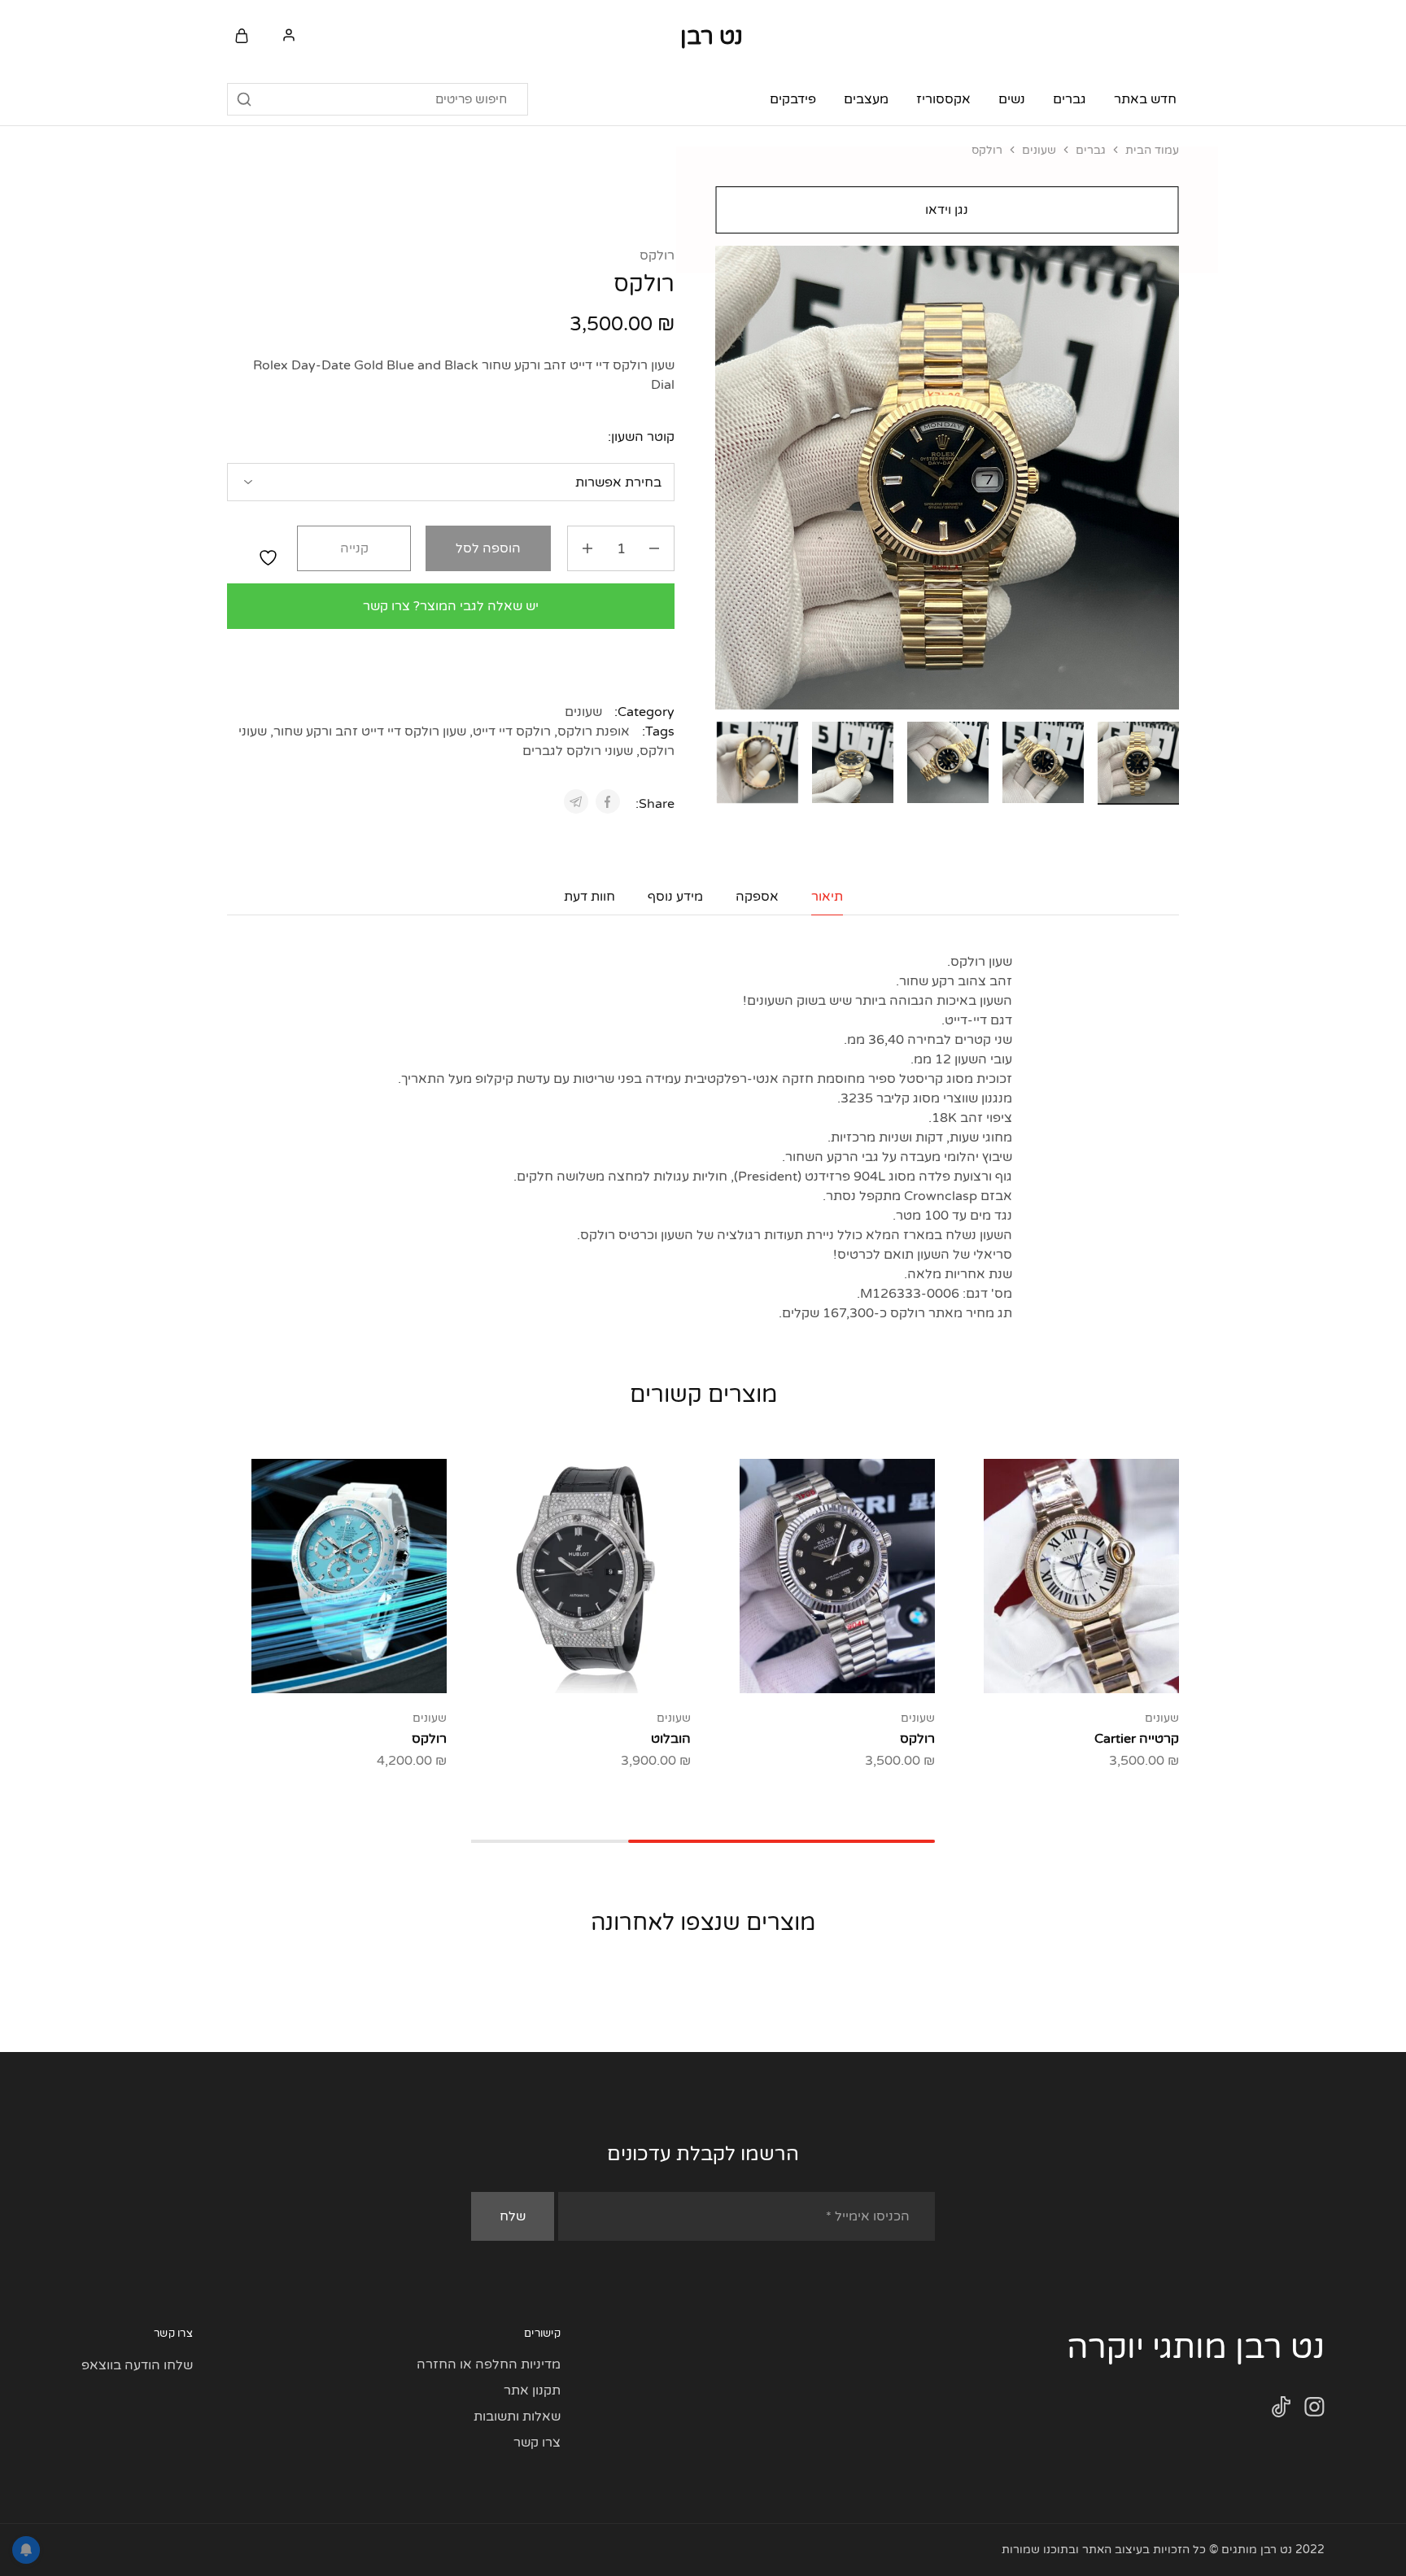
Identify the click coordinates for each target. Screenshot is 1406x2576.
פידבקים (793, 99)
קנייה (354, 548)
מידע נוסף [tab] (675, 897)
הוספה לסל (488, 548)
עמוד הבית (1152, 150)
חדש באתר (1145, 99)
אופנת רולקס (594, 731)
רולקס (657, 255)
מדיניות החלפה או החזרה (489, 2364)
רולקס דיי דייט (512, 731)
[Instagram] (1314, 2410)
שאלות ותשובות (517, 2417)
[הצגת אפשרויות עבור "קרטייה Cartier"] (1122, 1669)
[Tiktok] (1281, 2410)
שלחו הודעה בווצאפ (137, 2365)
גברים (1091, 150)
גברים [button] (1070, 99)
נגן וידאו (948, 210)
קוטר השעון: (641, 437)
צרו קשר (537, 2443)
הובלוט (671, 1739)
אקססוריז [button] (943, 99)
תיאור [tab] (827, 897)
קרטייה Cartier (1137, 1739)
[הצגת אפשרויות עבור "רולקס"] (878, 1669)
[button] (727, 760)
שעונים (1039, 150)
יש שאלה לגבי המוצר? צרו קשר (451, 606)
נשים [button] (1012, 99)
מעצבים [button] (866, 99)
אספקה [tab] (757, 897)
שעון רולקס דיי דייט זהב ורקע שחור (370, 731)
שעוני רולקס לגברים (578, 751)
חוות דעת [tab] (589, 897)
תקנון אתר (532, 2390)
